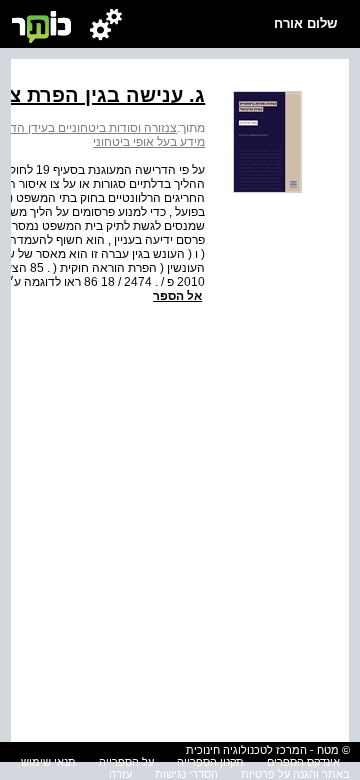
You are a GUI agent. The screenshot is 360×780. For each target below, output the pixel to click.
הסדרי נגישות (186, 774)
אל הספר (177, 296)
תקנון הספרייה (210, 762)
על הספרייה (126, 762)
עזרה (120, 774)
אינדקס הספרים (303, 762)
